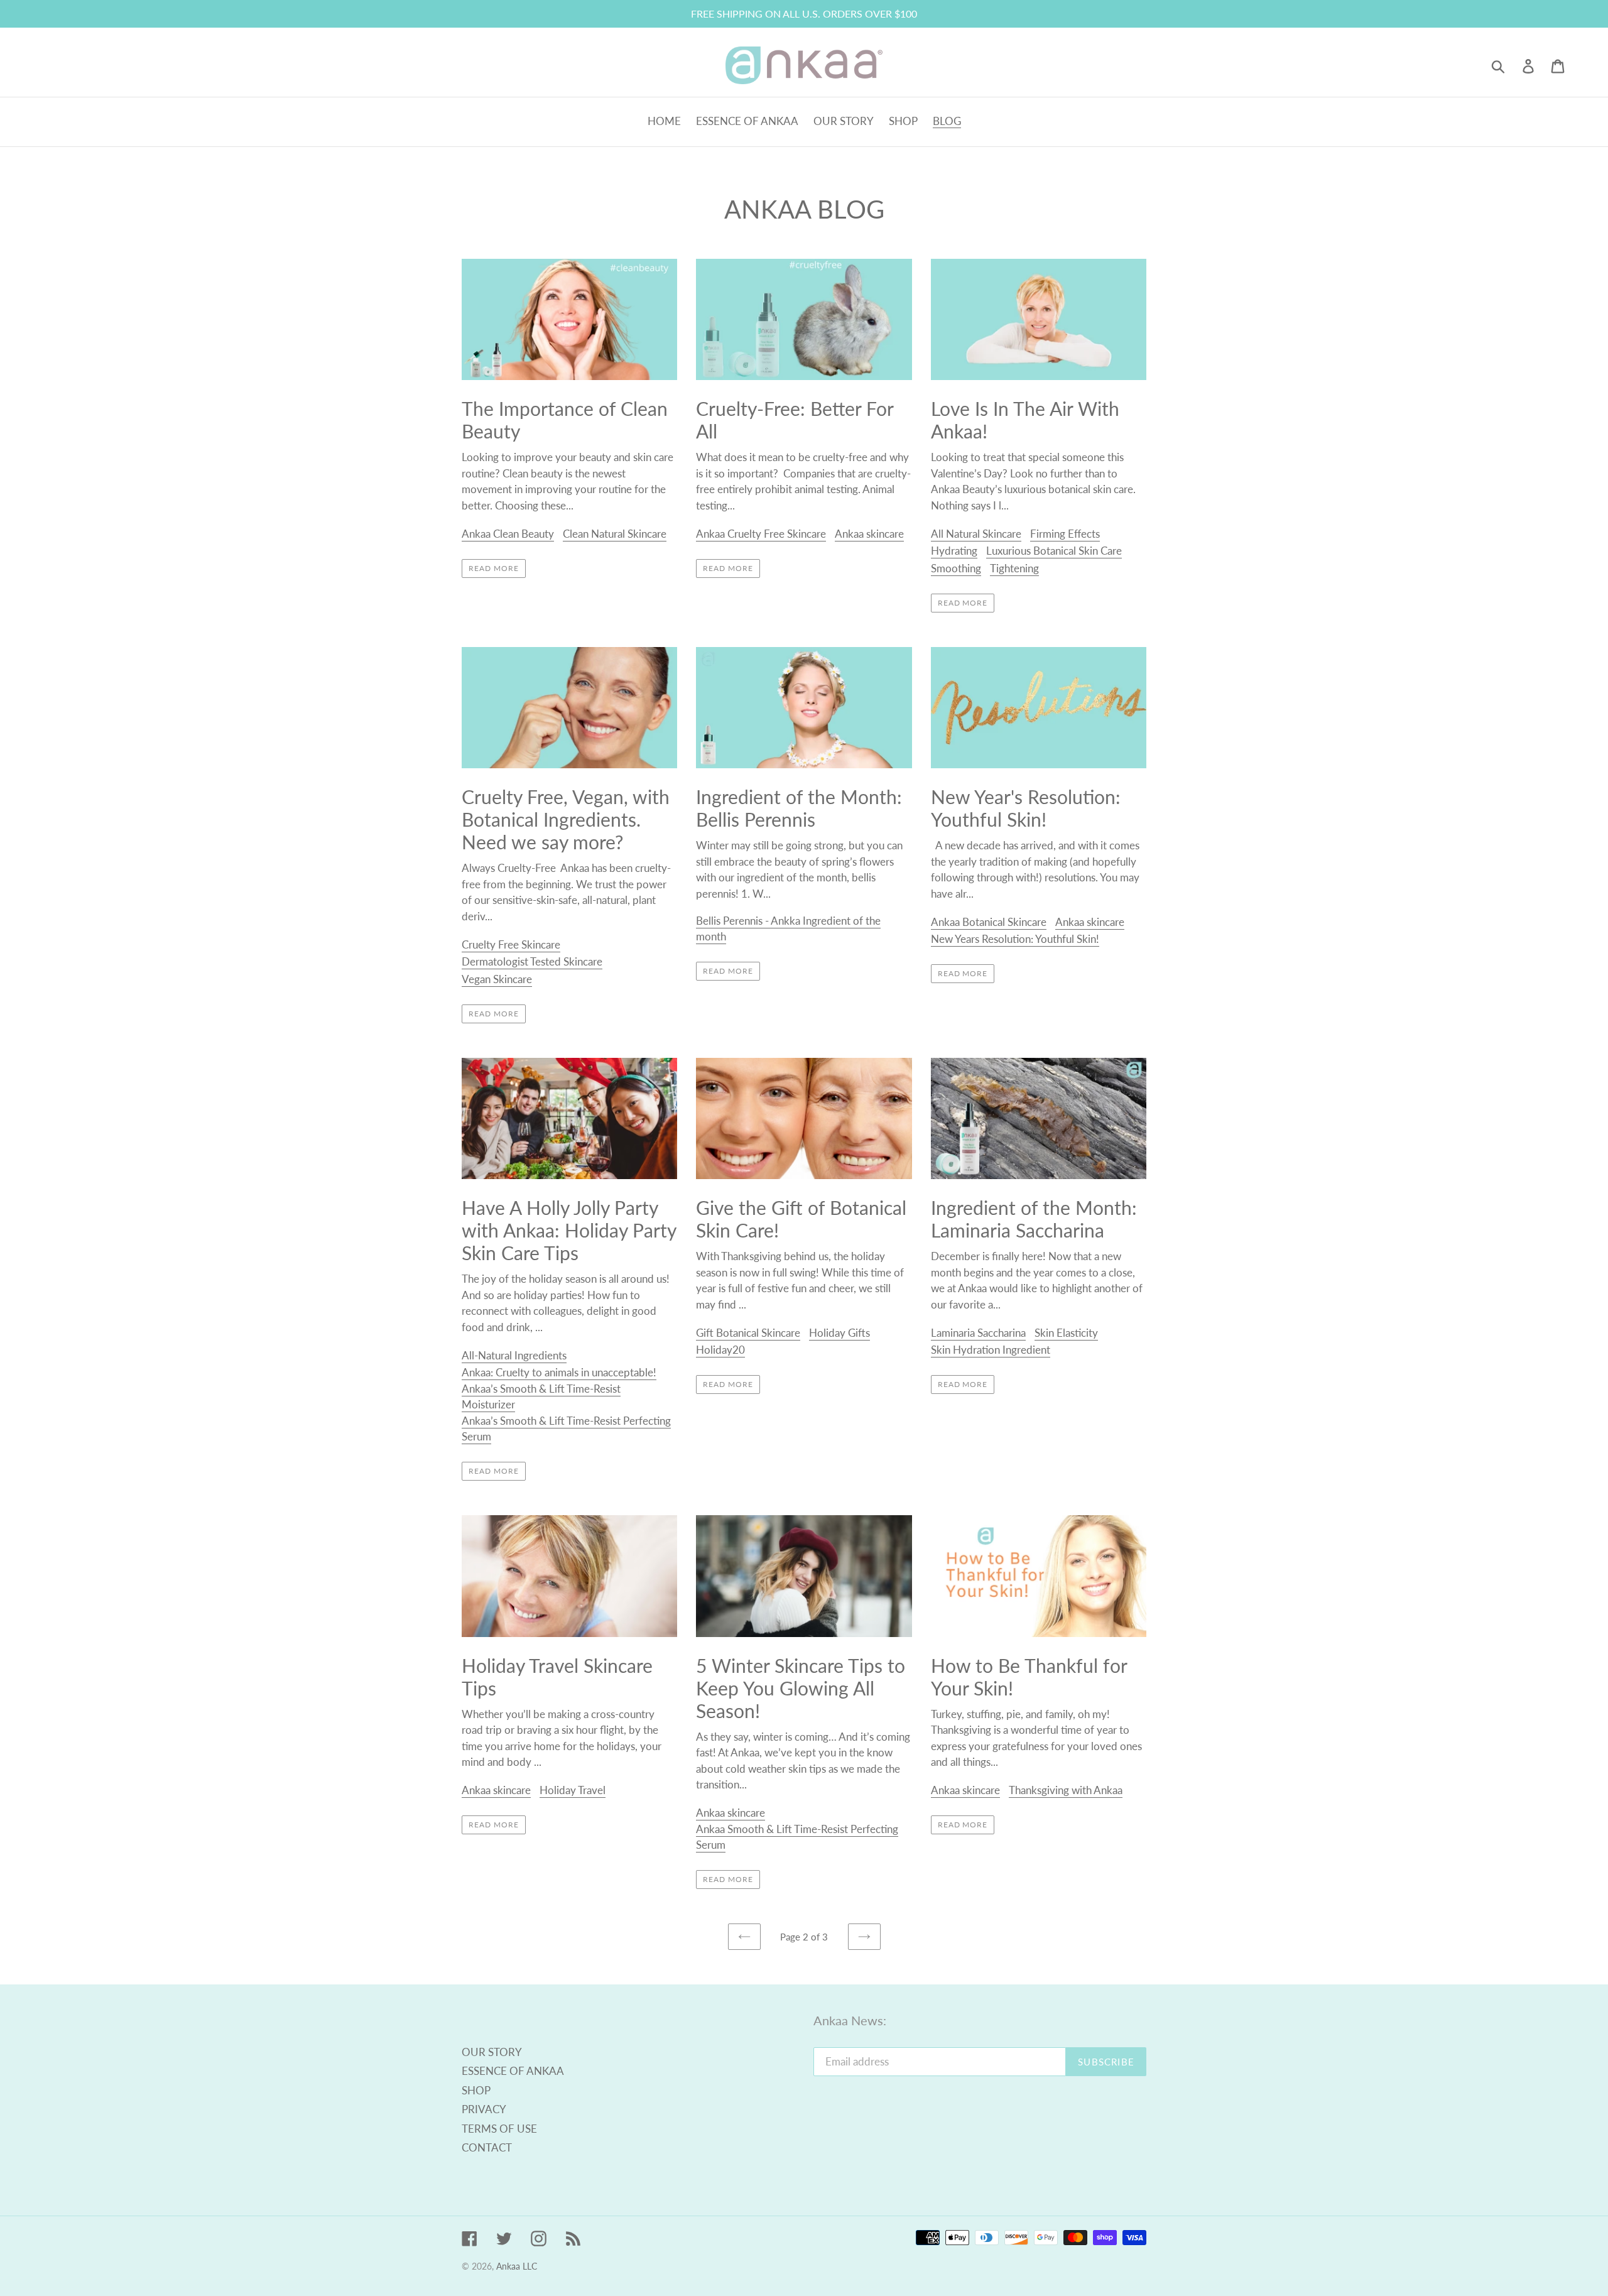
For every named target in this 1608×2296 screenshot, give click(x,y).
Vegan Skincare (497, 979)
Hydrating (954, 551)
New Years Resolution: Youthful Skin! (1015, 939)
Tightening (1014, 568)
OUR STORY (492, 2052)
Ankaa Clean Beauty (508, 534)
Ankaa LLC (517, 2266)
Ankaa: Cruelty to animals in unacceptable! (559, 1372)
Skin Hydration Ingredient (991, 1350)
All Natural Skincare (976, 534)
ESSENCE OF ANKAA (513, 2071)
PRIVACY (484, 2109)
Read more (494, 568)
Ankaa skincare (869, 534)
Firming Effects (1065, 534)
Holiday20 (720, 1350)
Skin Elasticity (1066, 1333)
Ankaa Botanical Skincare (989, 922)
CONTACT (487, 2147)
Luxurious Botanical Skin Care (1054, 551)
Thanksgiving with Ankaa (1066, 1790)
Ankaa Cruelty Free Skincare (761, 534)
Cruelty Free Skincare (511, 944)
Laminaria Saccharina (978, 1333)
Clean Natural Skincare (615, 534)
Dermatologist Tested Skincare (532, 961)
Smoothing (956, 568)
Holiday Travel (573, 1790)
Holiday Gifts (839, 1333)
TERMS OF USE (499, 2129)
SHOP (476, 2090)
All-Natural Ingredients (514, 1355)
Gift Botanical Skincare (748, 1333)
